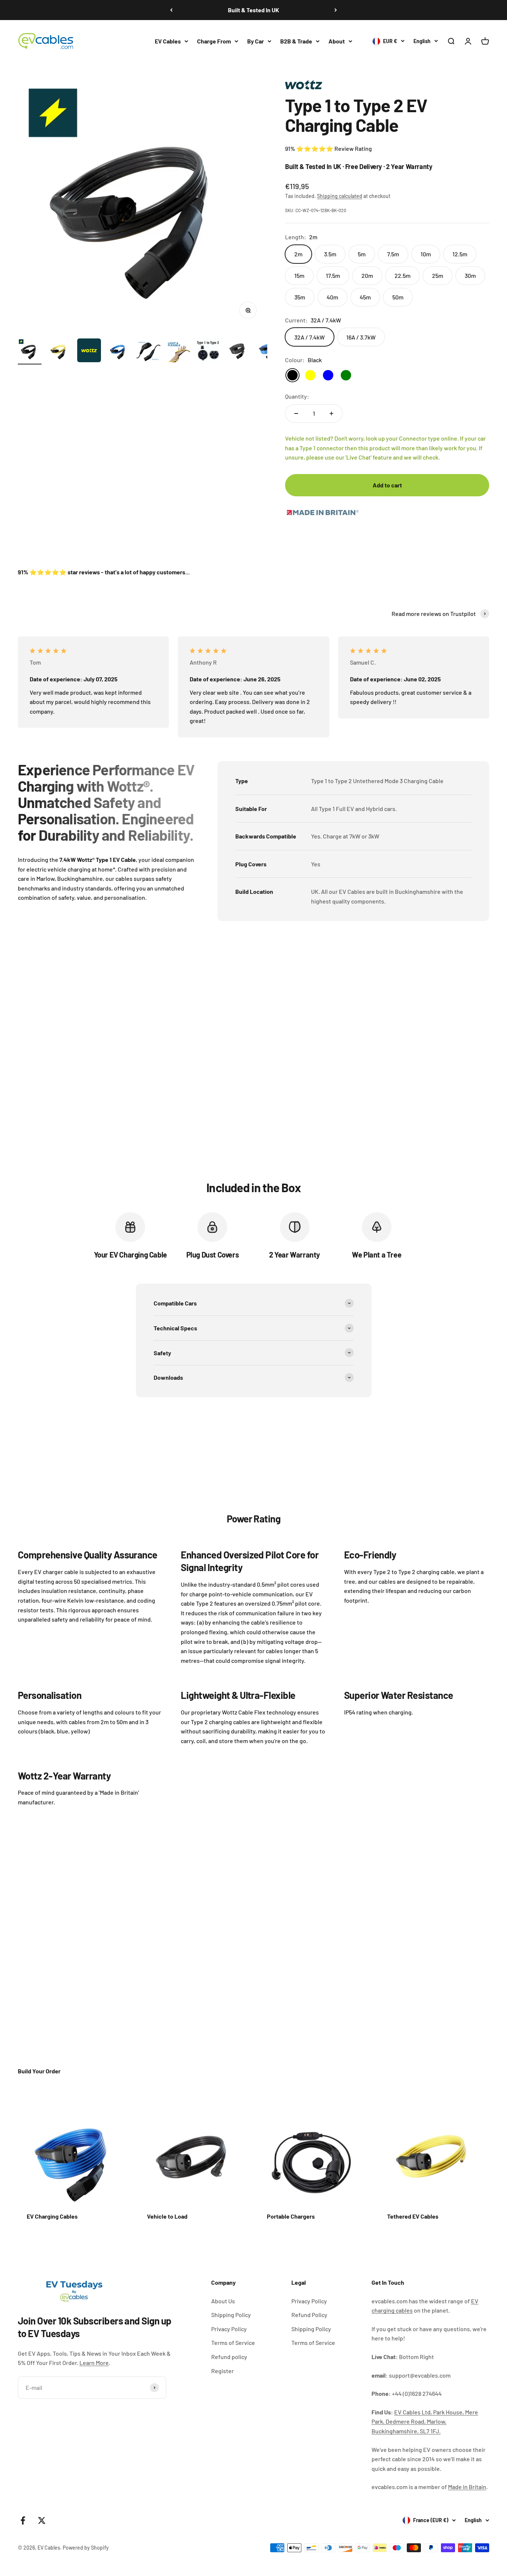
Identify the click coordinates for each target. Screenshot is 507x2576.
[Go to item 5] (148, 351)
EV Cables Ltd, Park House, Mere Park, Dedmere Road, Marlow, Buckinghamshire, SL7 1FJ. (425, 2421)
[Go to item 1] (30, 351)
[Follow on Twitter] (42, 2520)
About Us (223, 2301)
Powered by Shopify (86, 2548)
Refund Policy (309, 2315)
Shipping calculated (340, 196)
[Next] (336, 10)
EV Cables (168, 41)
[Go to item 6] (178, 351)
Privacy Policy (229, 2329)
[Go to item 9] (267, 351)
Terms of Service (233, 2343)
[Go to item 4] (119, 351)
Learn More (94, 2363)
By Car (256, 41)
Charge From (214, 41)
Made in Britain (467, 2487)
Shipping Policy (231, 2315)
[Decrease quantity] (296, 413)
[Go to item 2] (59, 351)
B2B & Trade (296, 41)
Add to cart (387, 485)
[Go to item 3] (89, 351)
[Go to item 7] (208, 351)
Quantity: (297, 396)
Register (223, 2371)
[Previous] (171, 10)
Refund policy (229, 2357)
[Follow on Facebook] (23, 2520)
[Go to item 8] (238, 351)
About (337, 41)
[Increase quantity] (331, 413)
